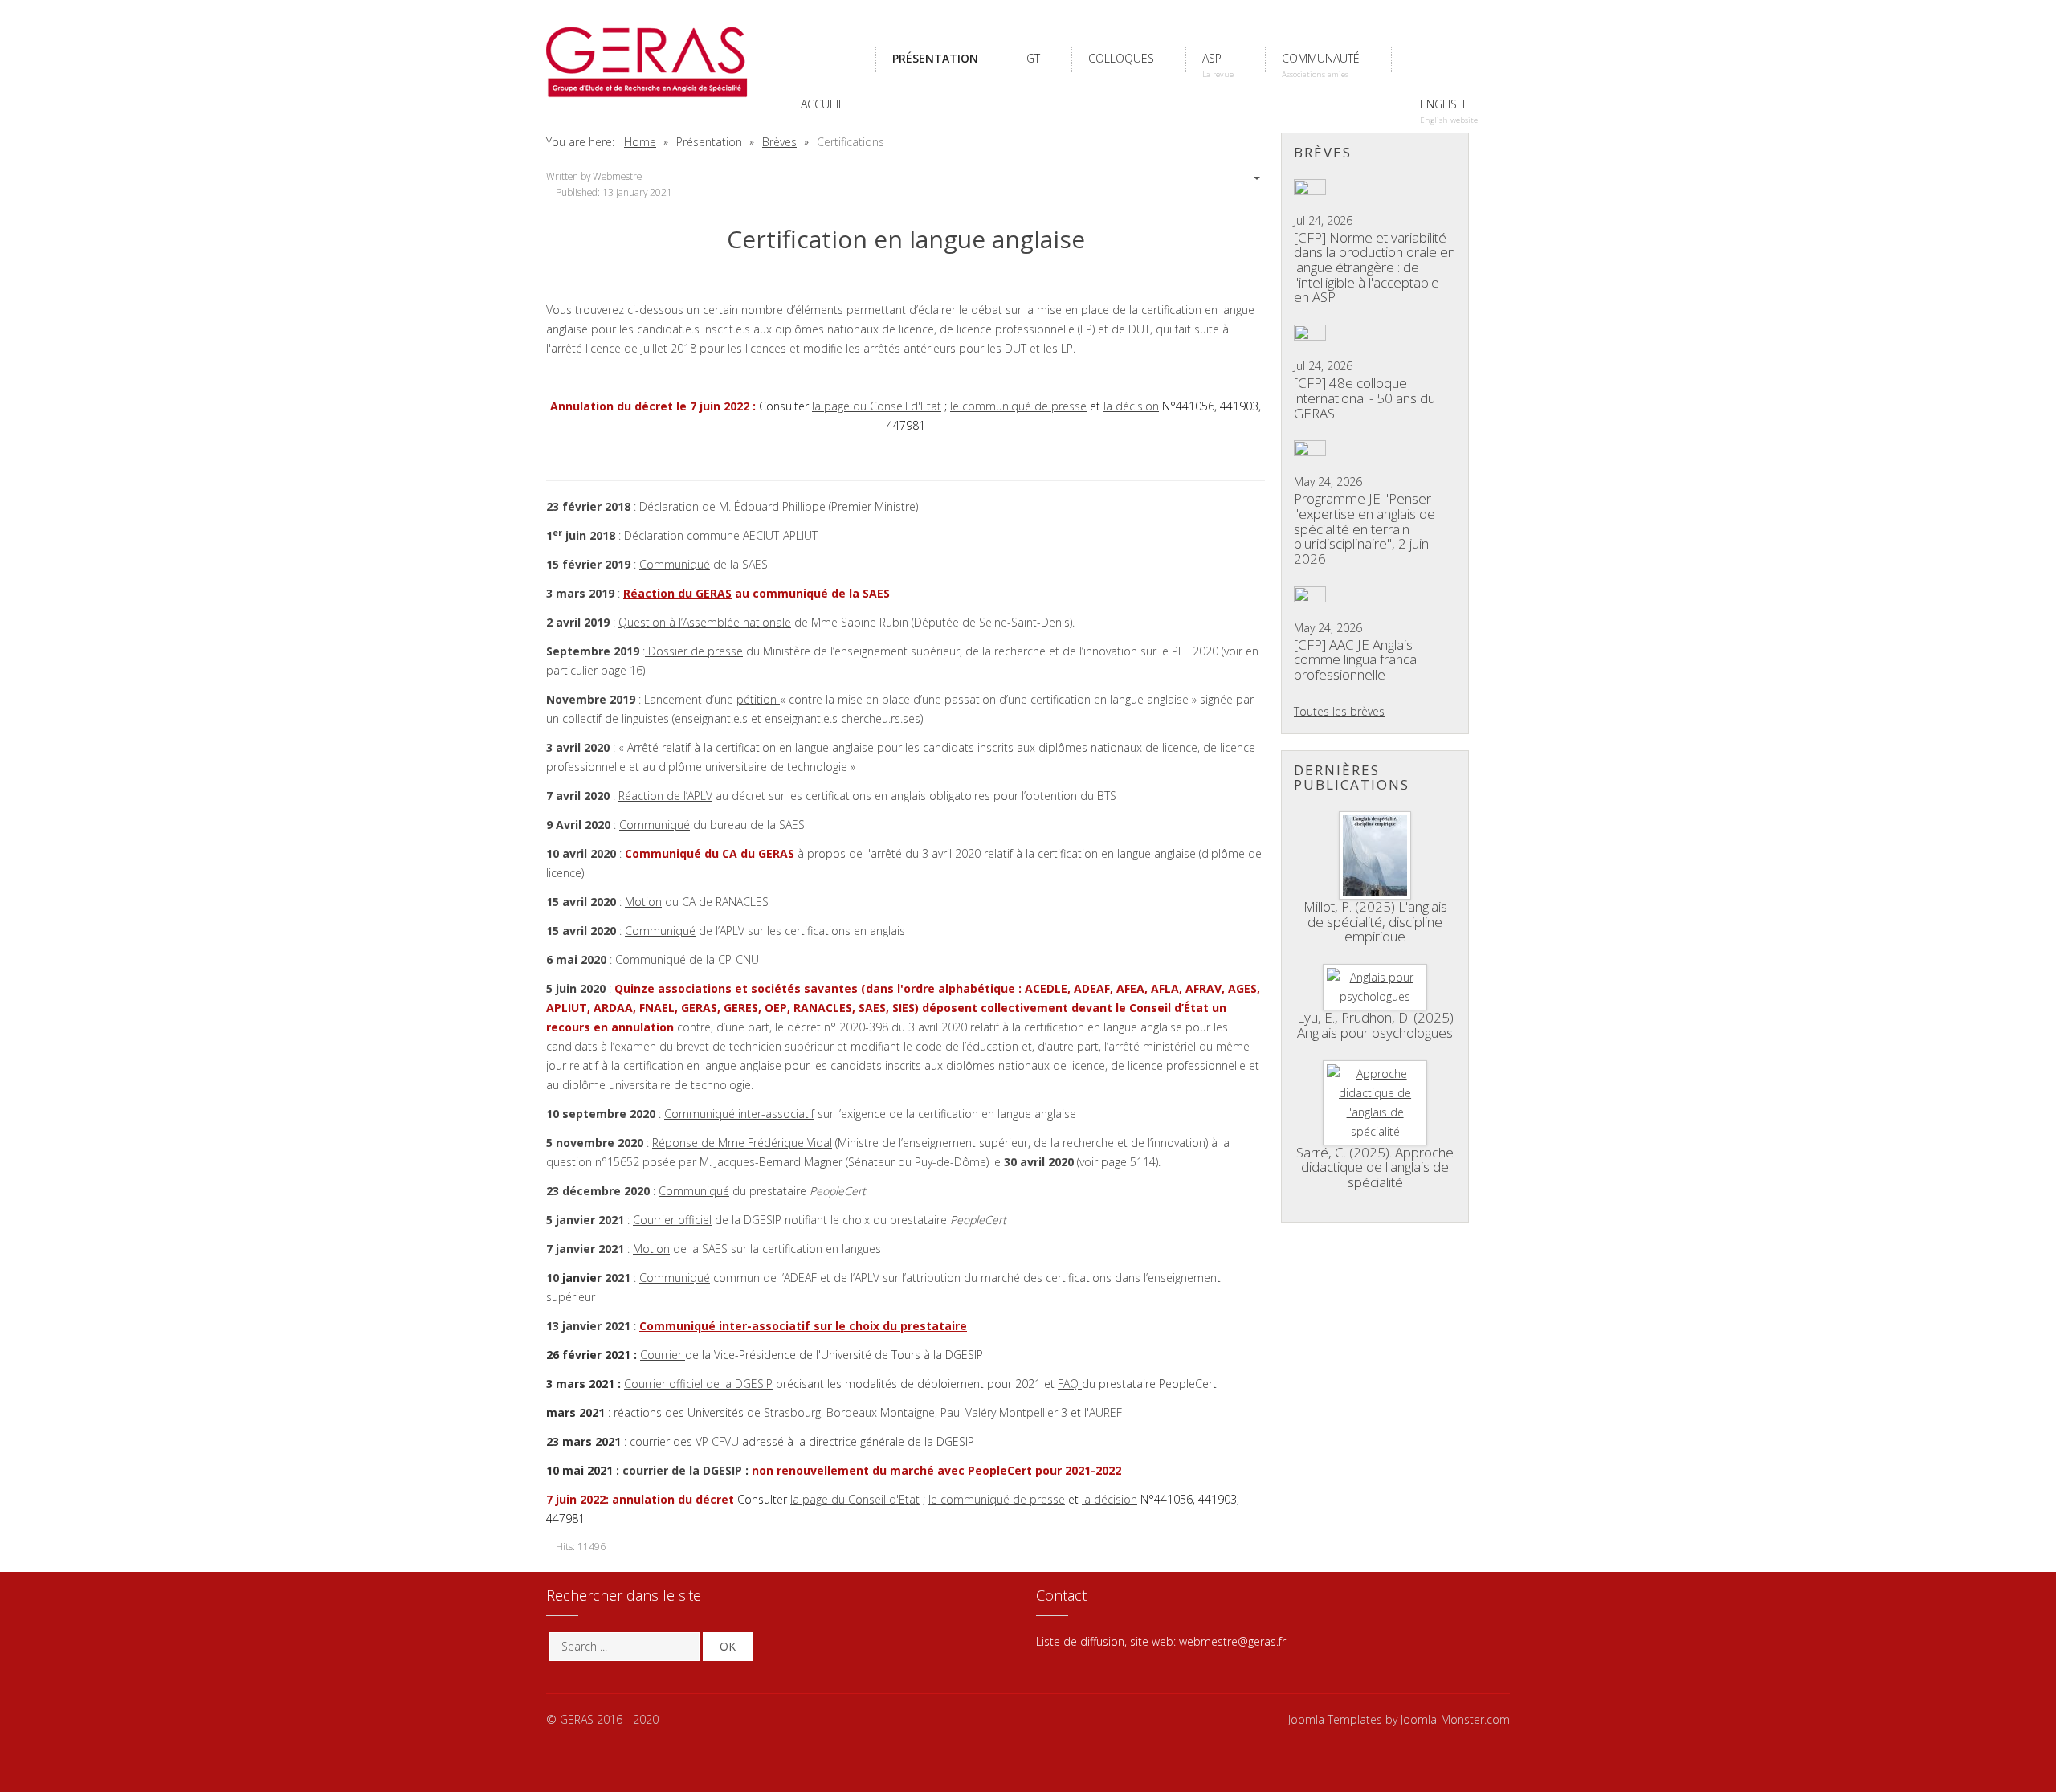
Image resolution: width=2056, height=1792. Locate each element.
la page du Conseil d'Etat (877, 406)
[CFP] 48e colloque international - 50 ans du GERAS (1365, 398)
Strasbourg (792, 1412)
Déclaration (669, 506)
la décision (1131, 406)
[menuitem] (824, 58)
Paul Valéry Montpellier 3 (1004, 1412)
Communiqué (675, 564)
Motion (643, 902)
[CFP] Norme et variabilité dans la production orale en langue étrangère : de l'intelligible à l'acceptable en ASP (1375, 267)
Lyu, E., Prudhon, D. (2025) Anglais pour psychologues (1375, 1025)
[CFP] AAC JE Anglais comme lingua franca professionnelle (1355, 659)
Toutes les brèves (1339, 711)
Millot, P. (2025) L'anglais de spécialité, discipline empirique (1375, 921)
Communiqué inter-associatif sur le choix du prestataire (803, 1326)
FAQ (1070, 1384)
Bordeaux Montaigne (881, 1412)
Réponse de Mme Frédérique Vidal (742, 1143)
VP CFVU (717, 1441)
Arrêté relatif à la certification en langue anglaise (749, 747)
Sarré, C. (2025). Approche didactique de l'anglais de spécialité (1375, 1167)
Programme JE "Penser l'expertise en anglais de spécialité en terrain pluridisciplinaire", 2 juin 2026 (1365, 529)
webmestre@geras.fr (1232, 1641)
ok (728, 1646)
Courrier (663, 1355)
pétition (758, 699)
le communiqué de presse (1018, 406)
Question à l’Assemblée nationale (705, 622)
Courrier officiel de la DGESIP (698, 1384)
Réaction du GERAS (677, 593)
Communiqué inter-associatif (739, 1114)
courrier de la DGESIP (682, 1470)
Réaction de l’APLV (665, 796)
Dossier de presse (694, 651)
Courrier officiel (672, 1220)
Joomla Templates (1335, 1719)
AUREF (1106, 1412)
